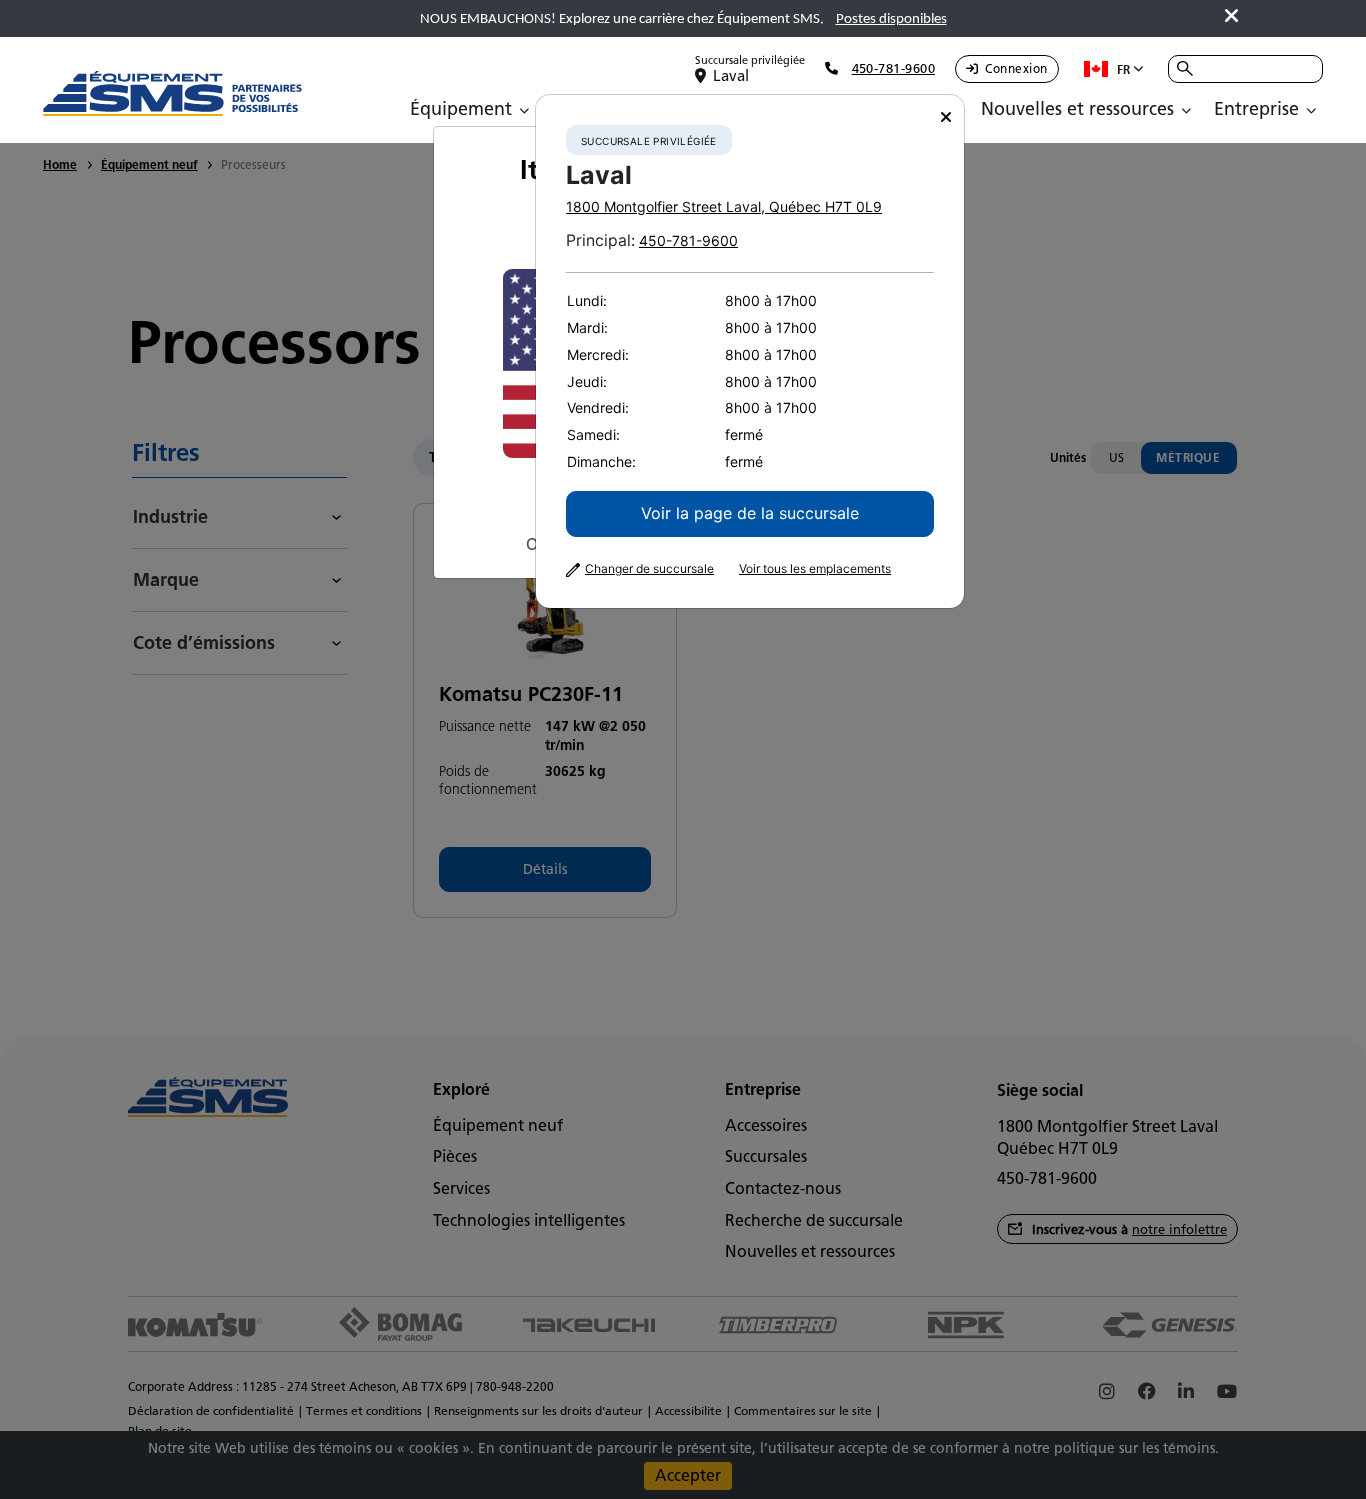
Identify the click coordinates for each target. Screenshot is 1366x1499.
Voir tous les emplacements (815, 569)
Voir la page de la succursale (750, 513)
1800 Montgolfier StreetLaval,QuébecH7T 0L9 (724, 206)
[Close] (946, 117)
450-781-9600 (688, 240)
